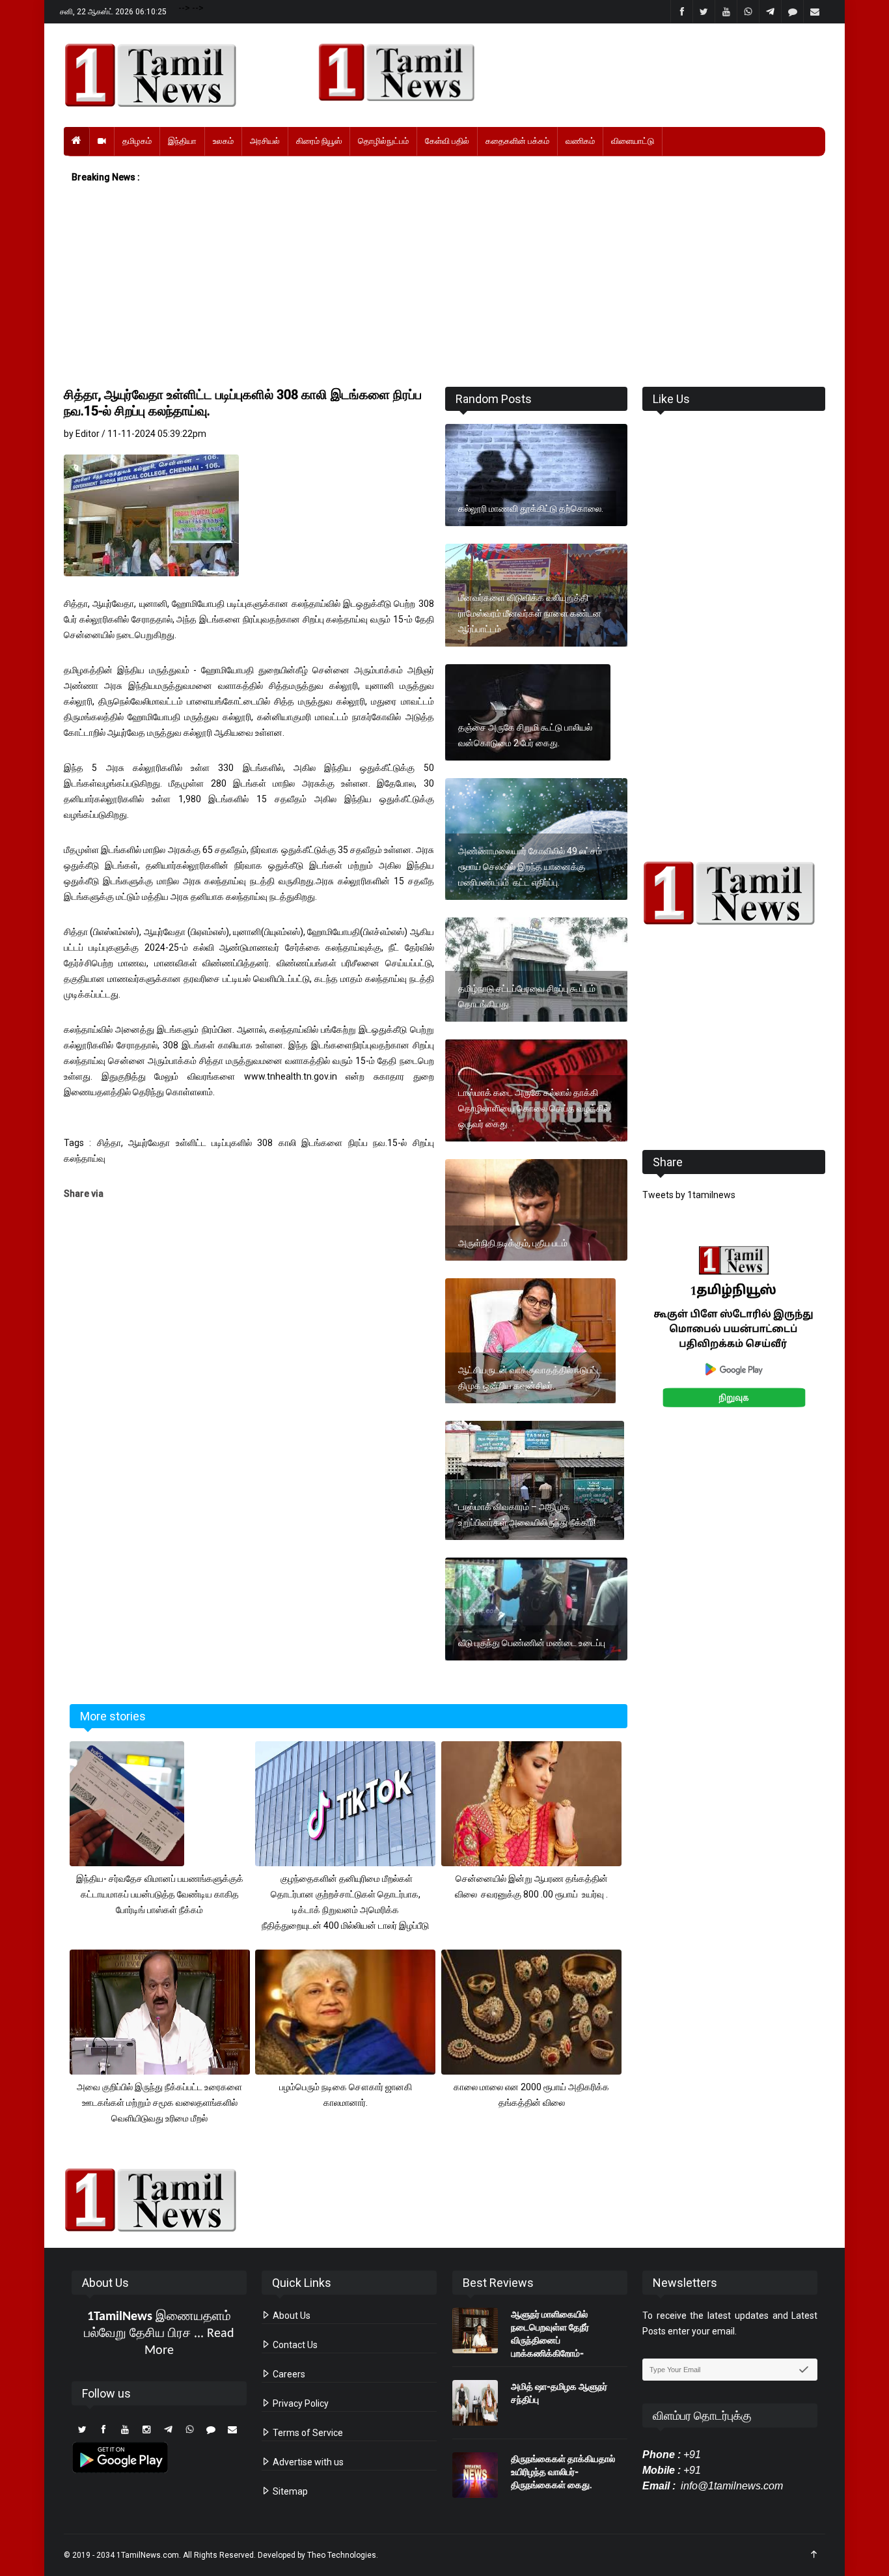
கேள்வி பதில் (447, 141)
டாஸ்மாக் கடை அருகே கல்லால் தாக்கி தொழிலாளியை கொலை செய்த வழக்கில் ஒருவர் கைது (534, 1108)
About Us (291, 2316)
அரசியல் (265, 141)
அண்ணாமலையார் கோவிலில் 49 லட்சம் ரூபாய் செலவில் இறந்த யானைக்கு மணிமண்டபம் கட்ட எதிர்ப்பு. (530, 867)
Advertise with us (307, 2462)
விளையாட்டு (633, 141)
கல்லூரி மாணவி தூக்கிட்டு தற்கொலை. (531, 509)
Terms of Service (307, 2433)
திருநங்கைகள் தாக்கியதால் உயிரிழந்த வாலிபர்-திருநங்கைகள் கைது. (563, 2472)
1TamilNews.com (148, 2555)
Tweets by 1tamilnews (689, 1195)
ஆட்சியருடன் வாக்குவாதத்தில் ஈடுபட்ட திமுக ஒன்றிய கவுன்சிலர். (530, 1378)
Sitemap (289, 2491)
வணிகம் (580, 141)
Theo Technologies (342, 2555)
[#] (734, 893)
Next (846, 1341)
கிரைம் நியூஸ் (319, 141)
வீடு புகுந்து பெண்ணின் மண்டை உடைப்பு (532, 1643)
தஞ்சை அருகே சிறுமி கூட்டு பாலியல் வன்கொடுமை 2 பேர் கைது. (525, 735)
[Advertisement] (444, 286)
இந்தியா (182, 141)
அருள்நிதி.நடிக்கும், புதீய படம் (514, 1243)
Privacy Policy (300, 2403)
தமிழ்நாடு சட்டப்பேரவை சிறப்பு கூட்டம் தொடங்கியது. (527, 996)
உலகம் (223, 141)
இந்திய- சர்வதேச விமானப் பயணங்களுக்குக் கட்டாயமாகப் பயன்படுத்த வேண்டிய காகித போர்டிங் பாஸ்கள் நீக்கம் (160, 1894)
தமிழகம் (137, 141)
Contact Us (294, 2345)
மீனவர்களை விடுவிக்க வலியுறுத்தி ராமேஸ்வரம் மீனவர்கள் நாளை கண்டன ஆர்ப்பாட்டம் (530, 613)
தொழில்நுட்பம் (383, 141)
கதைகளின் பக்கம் (517, 141)
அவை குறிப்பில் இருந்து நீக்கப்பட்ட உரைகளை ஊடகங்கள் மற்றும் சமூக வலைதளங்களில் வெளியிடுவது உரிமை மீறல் (159, 2103)
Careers (288, 2374)
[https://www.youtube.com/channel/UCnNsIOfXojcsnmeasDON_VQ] (564, 72)
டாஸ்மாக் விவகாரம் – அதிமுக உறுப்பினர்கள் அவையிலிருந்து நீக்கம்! (527, 1515)
